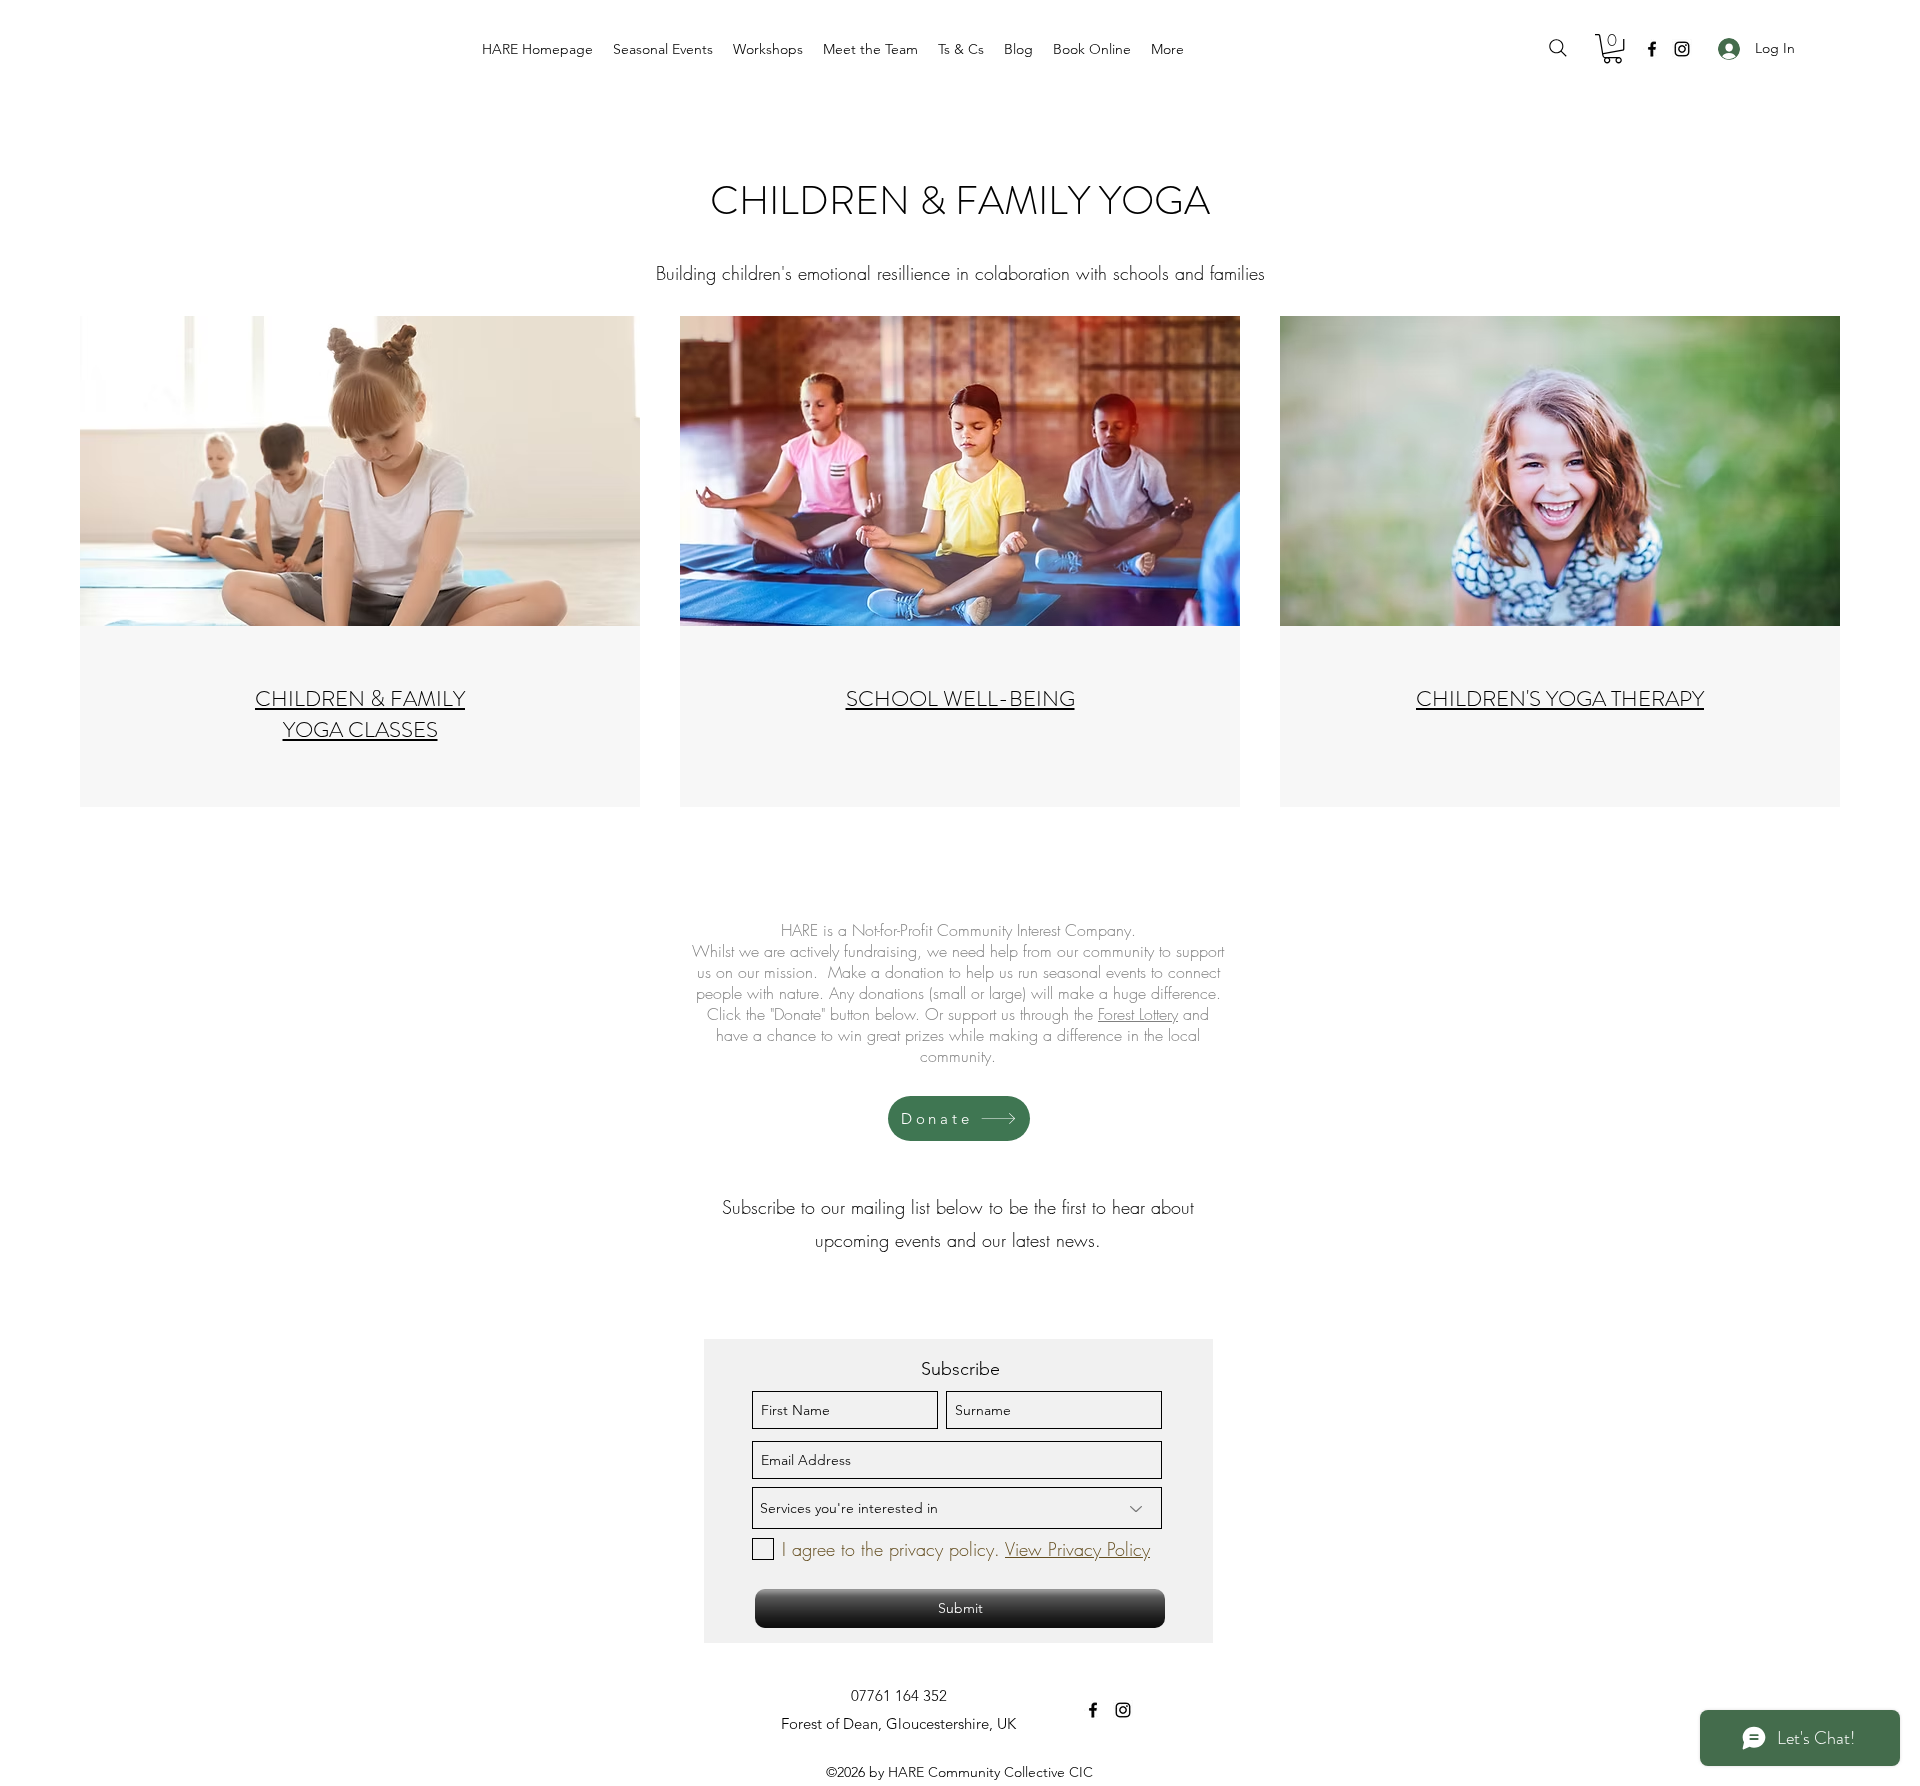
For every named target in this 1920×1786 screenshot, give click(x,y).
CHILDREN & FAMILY (360, 698)
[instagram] (1682, 49)
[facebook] (1652, 49)
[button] (663, 49)
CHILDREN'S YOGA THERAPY (1560, 698)
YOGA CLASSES (360, 729)
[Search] (1558, 48)
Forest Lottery (1138, 1014)
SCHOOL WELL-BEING (960, 698)
